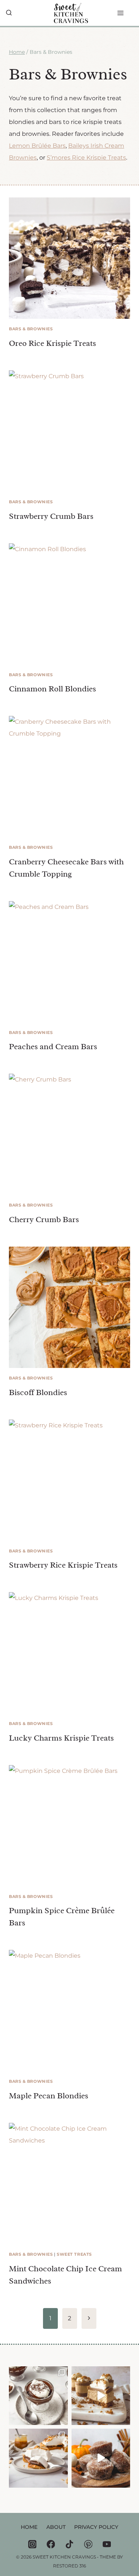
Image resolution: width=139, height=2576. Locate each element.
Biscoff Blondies (38, 1392)
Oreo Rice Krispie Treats (52, 343)
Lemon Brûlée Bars (37, 146)
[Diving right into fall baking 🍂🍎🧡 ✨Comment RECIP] (101, 2458)
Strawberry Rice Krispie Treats (63, 1565)
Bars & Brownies (31, 329)
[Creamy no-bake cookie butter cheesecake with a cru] (101, 2396)
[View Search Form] (9, 13)
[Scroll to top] (121, 2563)
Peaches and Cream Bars (53, 1047)
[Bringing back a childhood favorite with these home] (38, 2396)
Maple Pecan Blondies (49, 2096)
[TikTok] (69, 2544)
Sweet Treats (74, 2254)
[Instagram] (32, 2544)
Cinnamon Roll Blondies (52, 689)
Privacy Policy (96, 2527)
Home (29, 2527)
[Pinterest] (88, 2544)
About (56, 2527)
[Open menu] (128, 13)
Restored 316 (69, 2566)
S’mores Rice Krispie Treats (86, 158)
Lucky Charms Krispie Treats (61, 1738)
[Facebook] (51, 2544)
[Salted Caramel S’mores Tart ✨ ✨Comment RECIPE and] (38, 2458)
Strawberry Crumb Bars (51, 516)
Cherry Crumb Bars (44, 1220)
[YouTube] (107, 2544)
